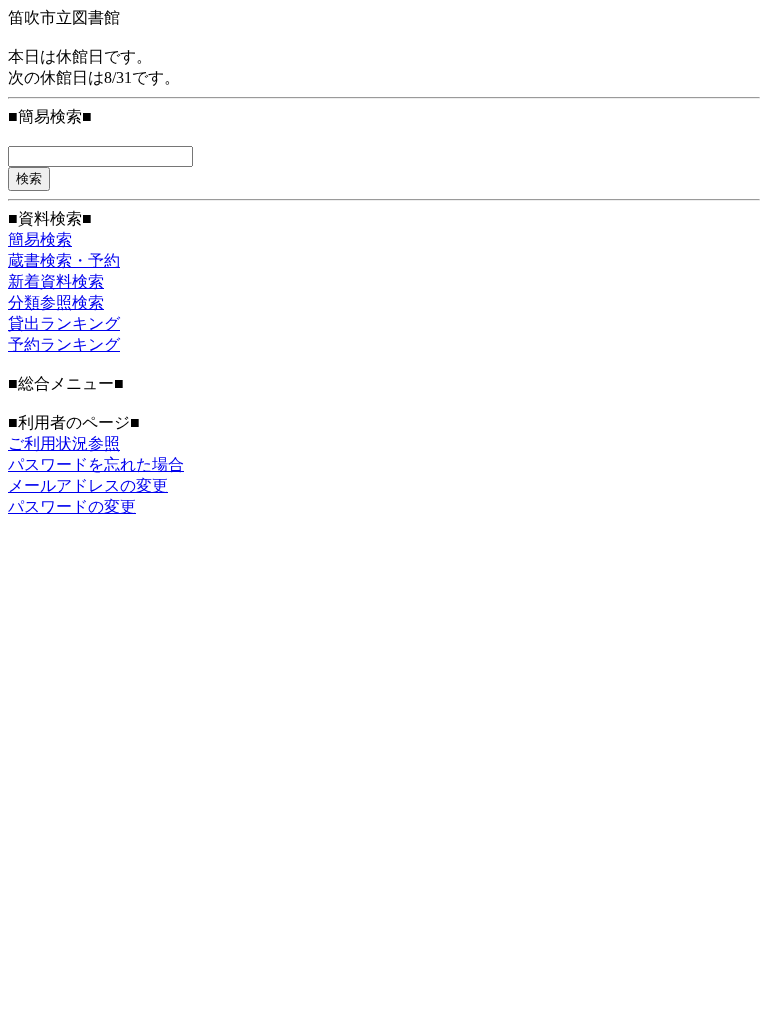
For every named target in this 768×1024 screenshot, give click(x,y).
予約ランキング (64, 344)
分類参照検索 (56, 302)
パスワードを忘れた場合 (96, 464)
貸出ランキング (64, 323)
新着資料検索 (56, 281)
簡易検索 (40, 239)
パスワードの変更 (72, 506)
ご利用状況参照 (64, 443)
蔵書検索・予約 (64, 260)
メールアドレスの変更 (88, 485)
